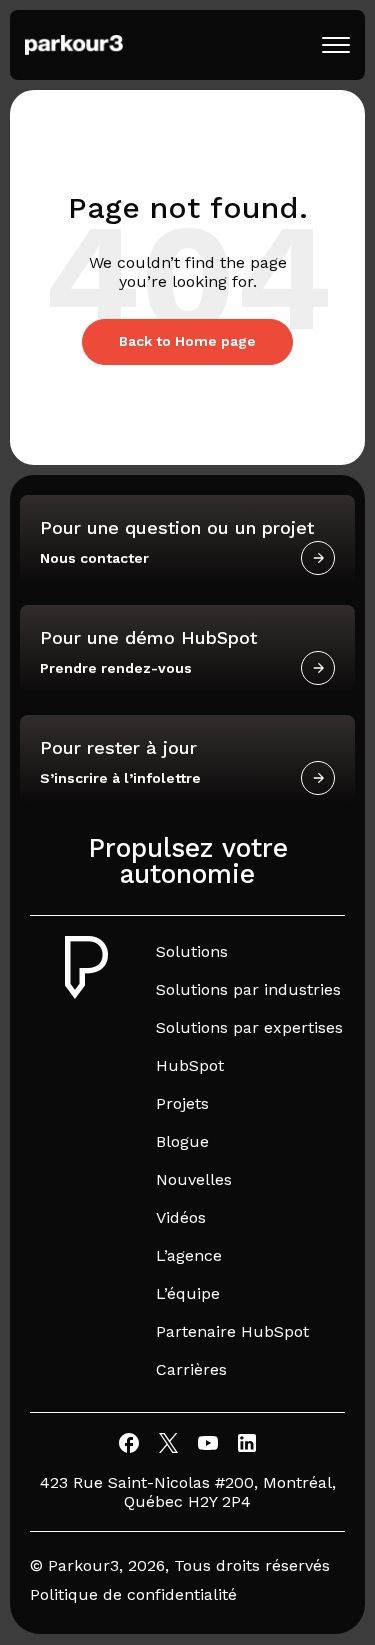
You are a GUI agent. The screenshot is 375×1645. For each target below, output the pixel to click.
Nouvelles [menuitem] (194, 1179)
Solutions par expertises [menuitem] (249, 1027)
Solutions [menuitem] (192, 951)
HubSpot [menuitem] (190, 1065)
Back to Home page (187, 341)
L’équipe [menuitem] (188, 1293)
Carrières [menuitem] (191, 1369)
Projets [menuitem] (182, 1103)
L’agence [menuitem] (189, 1255)
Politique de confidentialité (133, 1594)
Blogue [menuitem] (182, 1141)
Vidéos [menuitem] (181, 1217)
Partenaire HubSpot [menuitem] (232, 1331)
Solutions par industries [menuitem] (248, 989)
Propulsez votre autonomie (188, 861)
